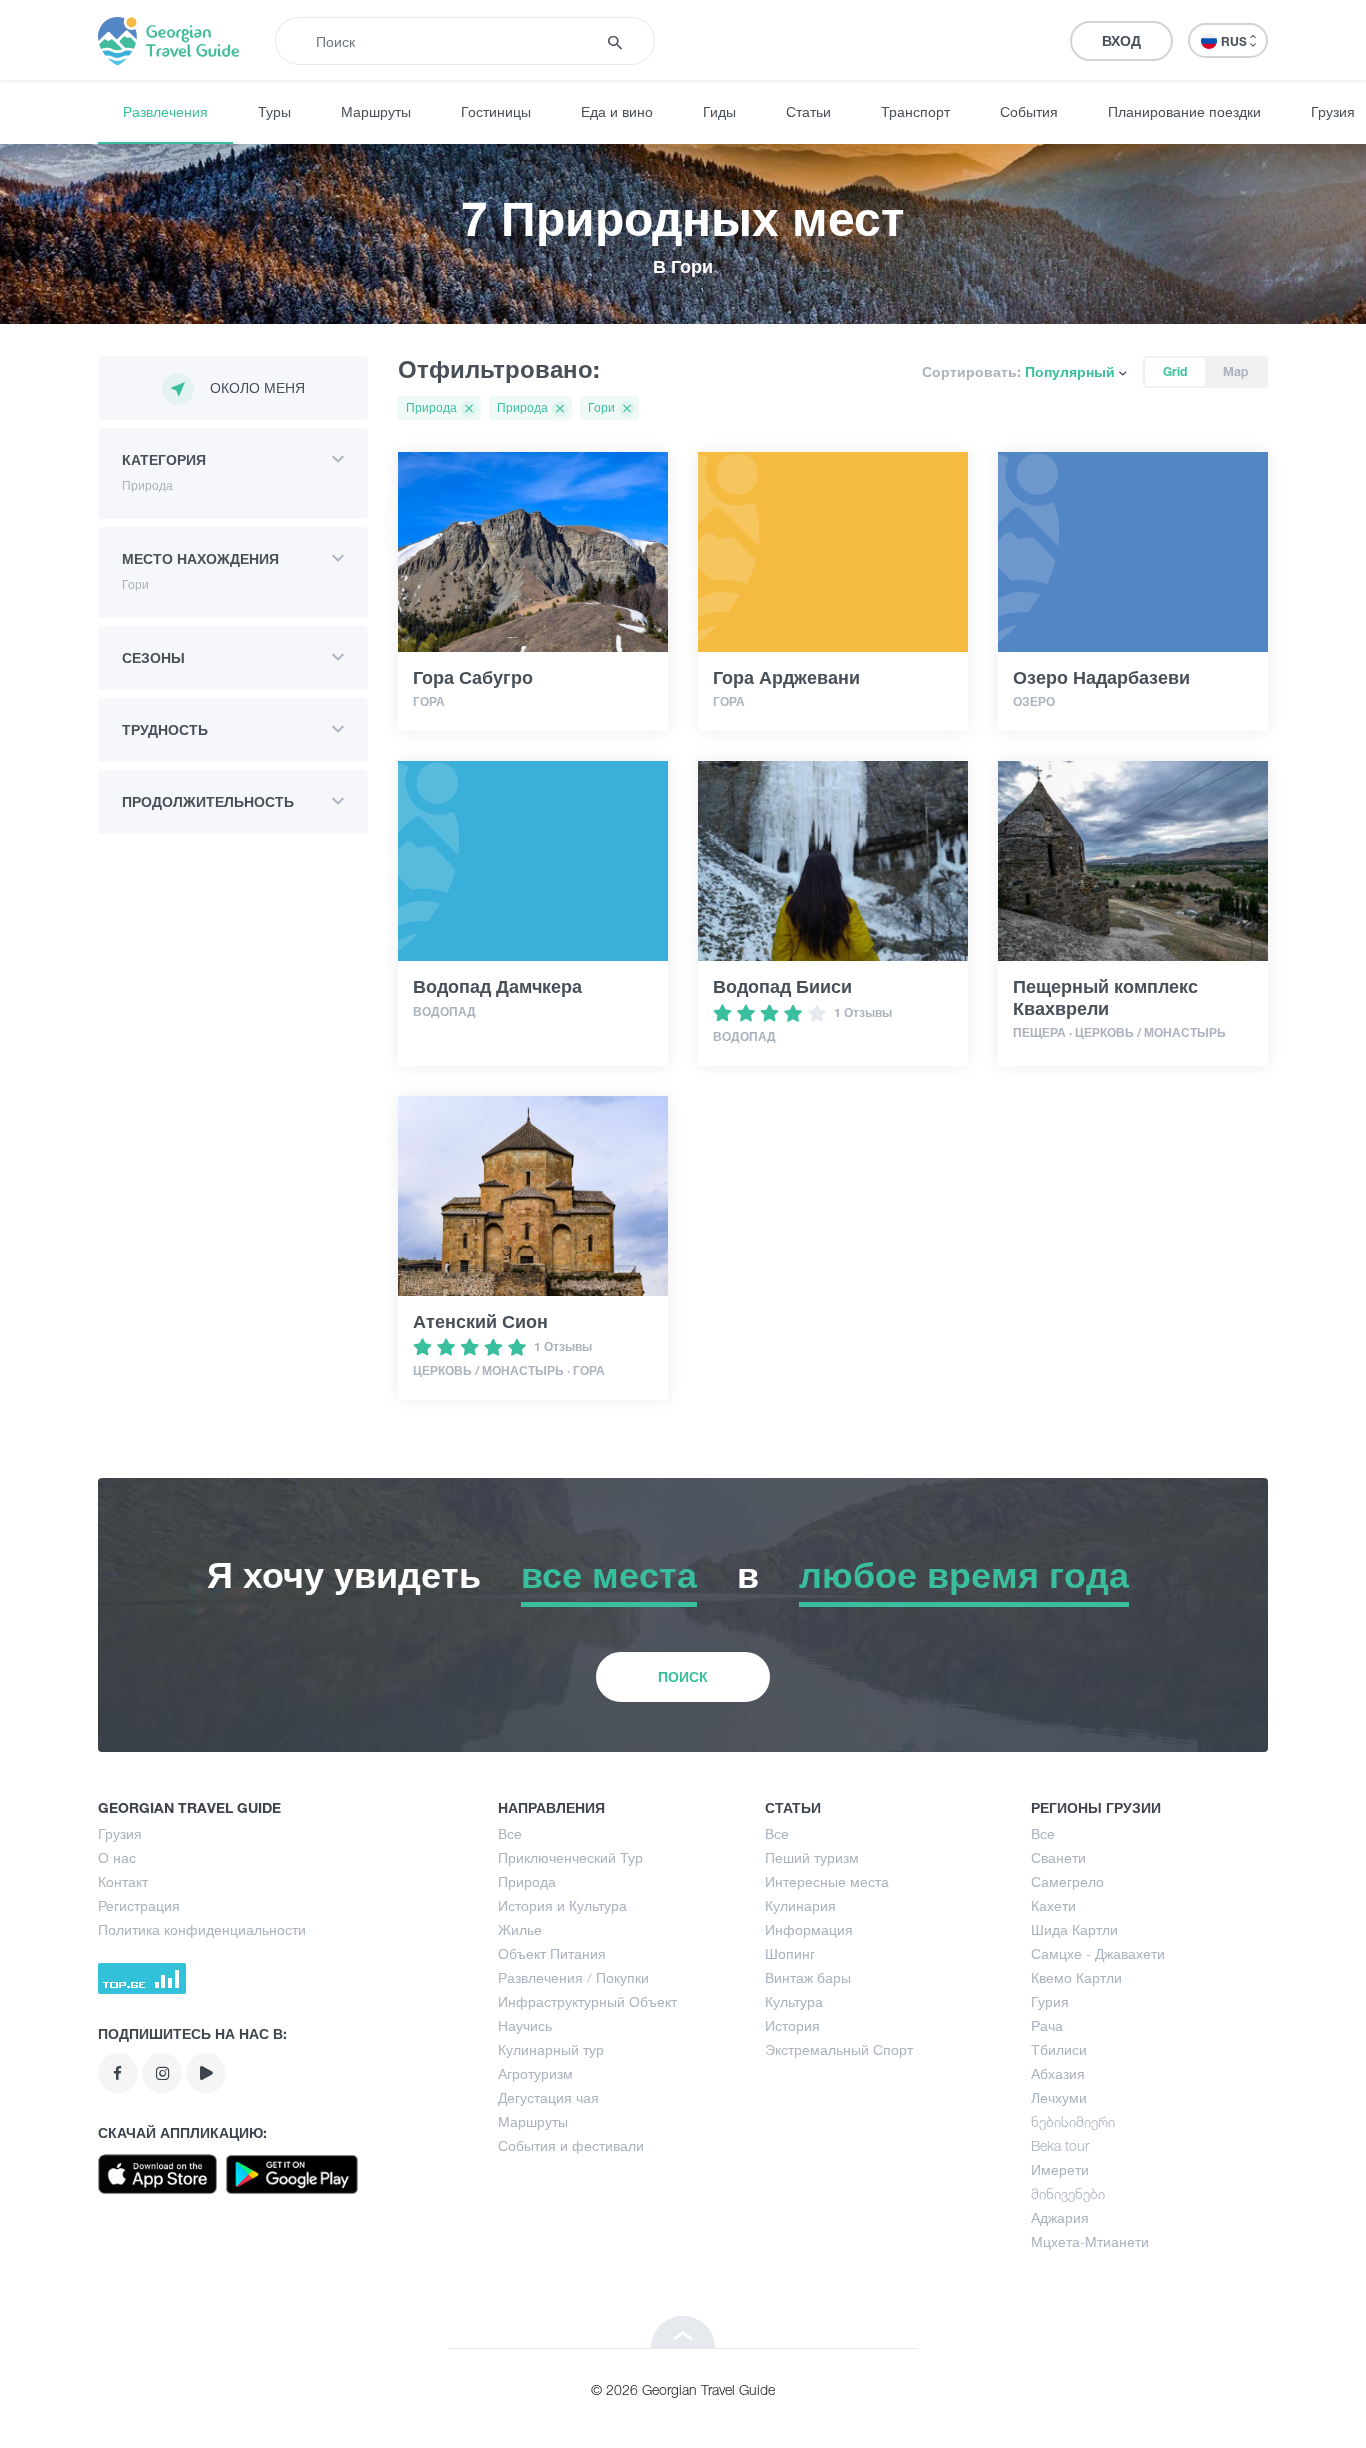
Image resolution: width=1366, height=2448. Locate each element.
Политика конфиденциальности (202, 1929)
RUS (1235, 41)
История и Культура (562, 1905)
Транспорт (915, 111)
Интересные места (827, 1881)
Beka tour (1060, 2145)
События (1029, 111)
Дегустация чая (548, 2097)
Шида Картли (1074, 1929)
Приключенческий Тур (570, 1857)
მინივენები (1068, 2193)
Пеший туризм (812, 1857)
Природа (527, 1881)
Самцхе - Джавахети (1098, 1953)
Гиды (719, 111)
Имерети (1060, 2169)
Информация (809, 1929)
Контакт (123, 1881)
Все (510, 1833)
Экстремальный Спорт (839, 2049)
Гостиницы (496, 111)
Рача (1047, 2025)
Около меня (257, 387)
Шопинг (790, 1953)
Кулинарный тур (551, 2049)
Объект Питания (552, 1953)
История (792, 2025)
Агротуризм (535, 2073)
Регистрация (139, 1905)
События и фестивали (571, 2145)
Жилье (520, 1929)
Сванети (1058, 1857)
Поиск (683, 1676)
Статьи (808, 111)
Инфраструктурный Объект (587, 2001)
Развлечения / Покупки (573, 1977)
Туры (274, 111)
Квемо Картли (1076, 1977)
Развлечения (165, 111)
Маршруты (376, 111)
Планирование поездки (1184, 111)
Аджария (1060, 2217)
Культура (794, 2001)
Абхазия (1058, 2073)
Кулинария (800, 1905)
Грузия (120, 1833)
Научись (525, 2025)
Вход (1121, 40)
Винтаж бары (808, 1977)
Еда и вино (617, 111)
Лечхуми (1059, 2097)
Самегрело (1067, 1881)
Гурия (1050, 2001)
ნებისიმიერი (1073, 2121)
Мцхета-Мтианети (1090, 2241)
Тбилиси (1059, 2049)
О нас (117, 1857)
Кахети (1053, 1905)
